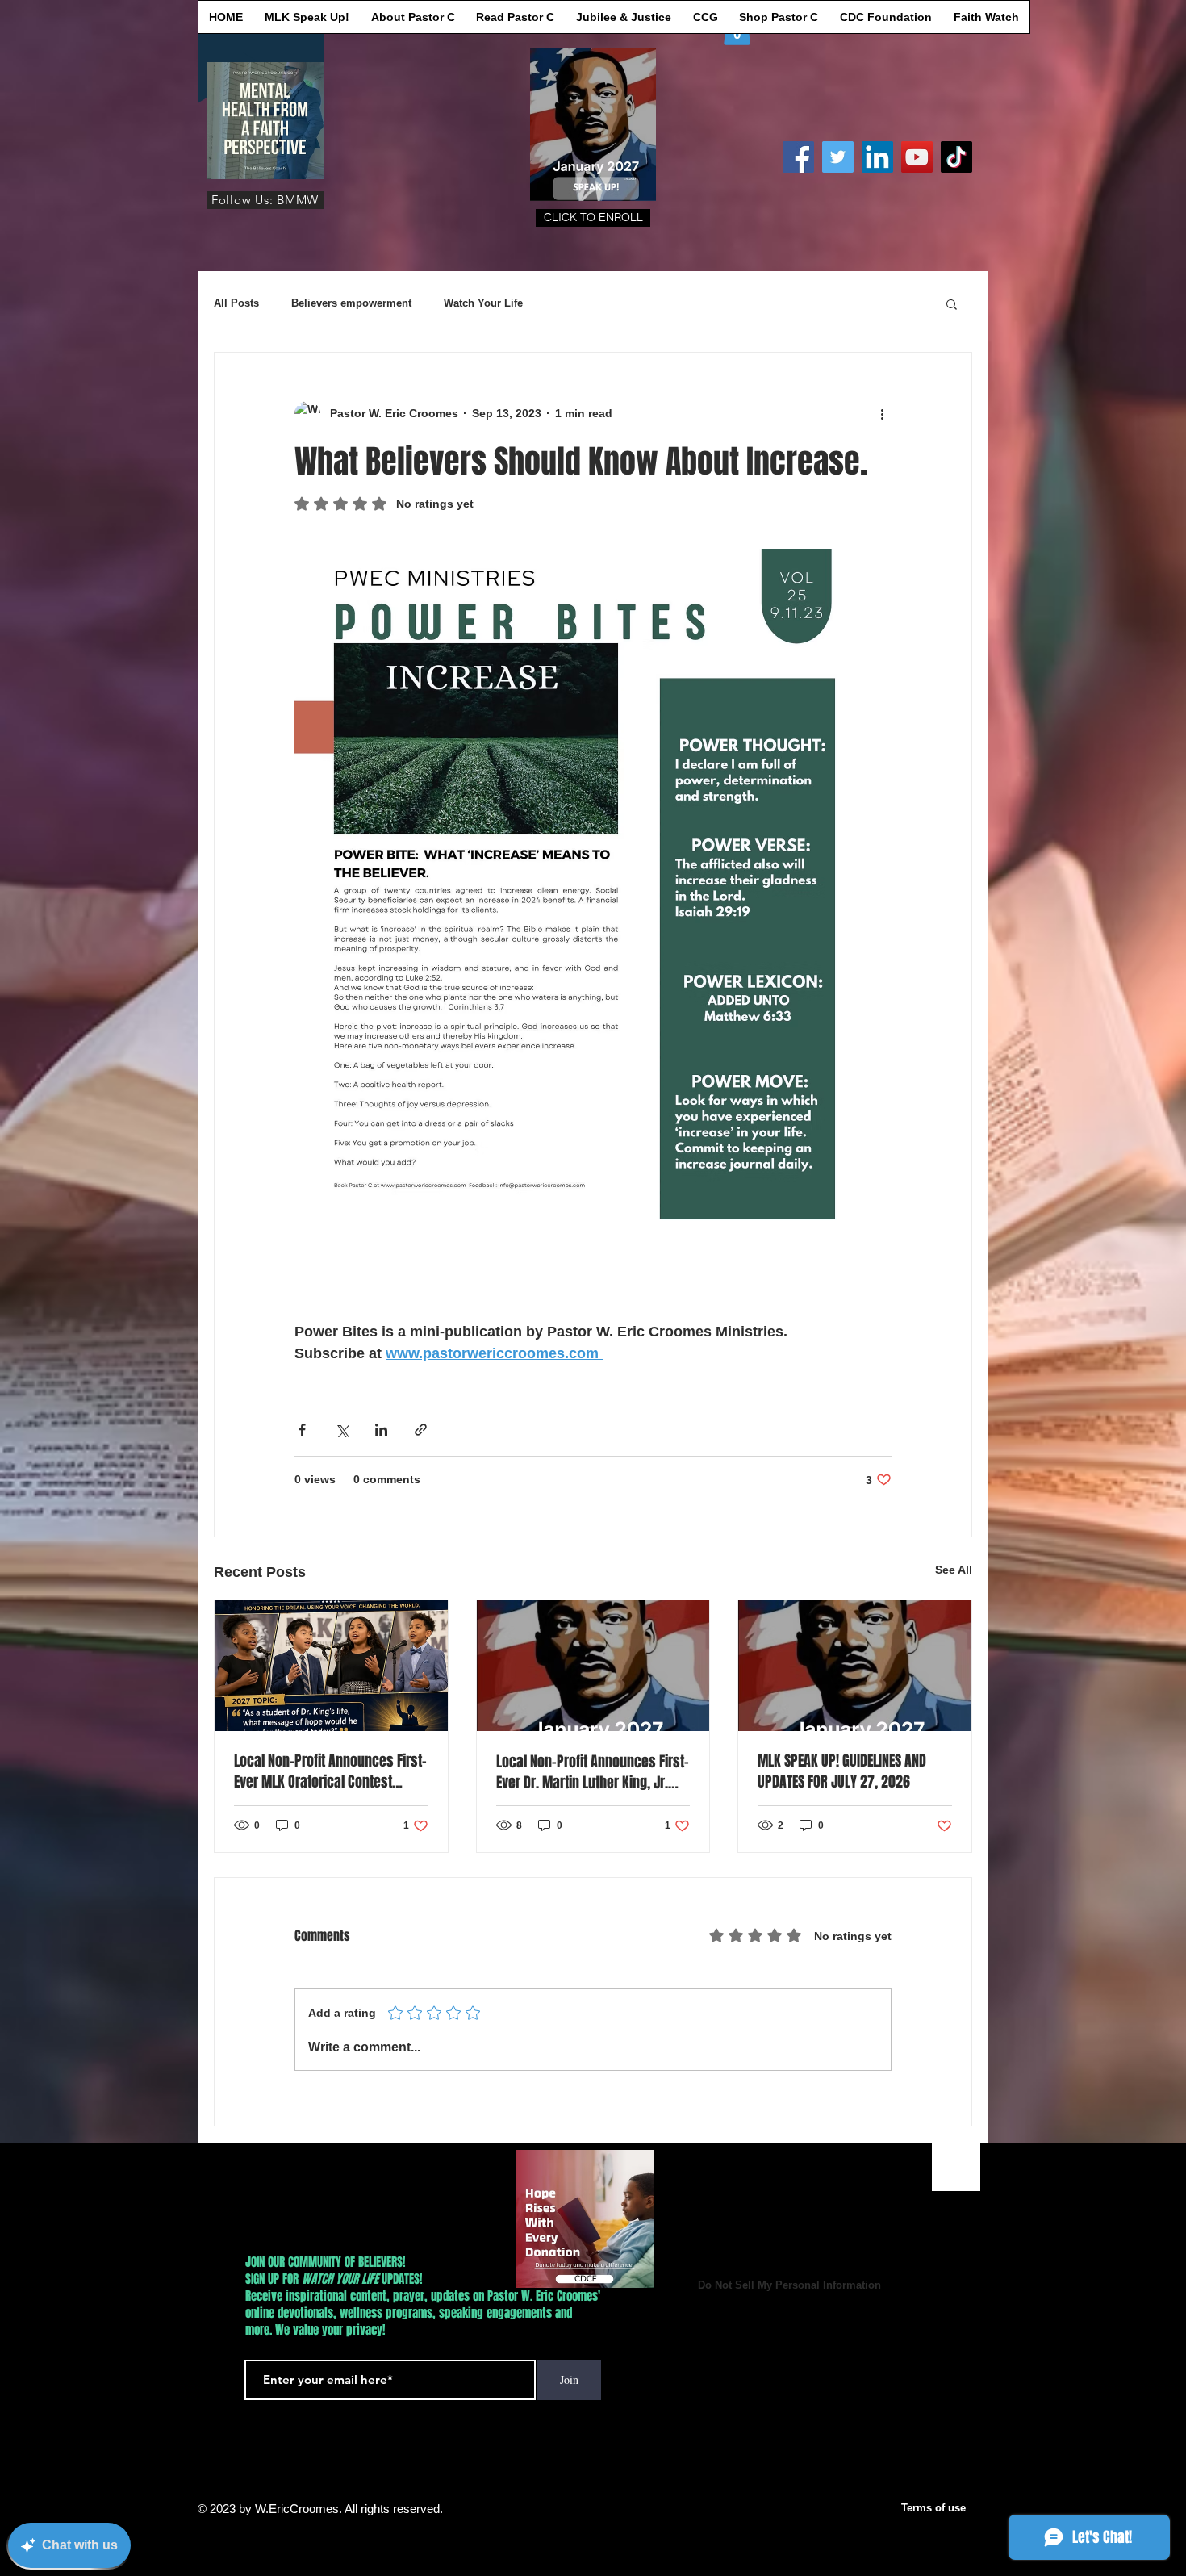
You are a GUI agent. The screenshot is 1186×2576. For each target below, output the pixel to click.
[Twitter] (838, 157)
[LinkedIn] (877, 157)
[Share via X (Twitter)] (342, 1430)
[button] (593, 218)
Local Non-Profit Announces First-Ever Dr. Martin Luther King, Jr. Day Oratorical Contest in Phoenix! (593, 1772)
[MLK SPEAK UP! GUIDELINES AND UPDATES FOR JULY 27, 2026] (855, 1666)
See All (954, 1570)
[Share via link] (421, 1430)
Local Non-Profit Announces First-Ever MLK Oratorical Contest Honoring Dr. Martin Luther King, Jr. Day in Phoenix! (330, 1771)
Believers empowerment (351, 303)
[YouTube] (917, 157)
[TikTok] (956, 157)
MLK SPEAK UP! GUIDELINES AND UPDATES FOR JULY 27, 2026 (842, 1771)
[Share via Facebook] (302, 1430)
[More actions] (882, 414)
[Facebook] (798, 157)
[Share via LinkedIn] (381, 1430)
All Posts (236, 303)
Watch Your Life (483, 303)
